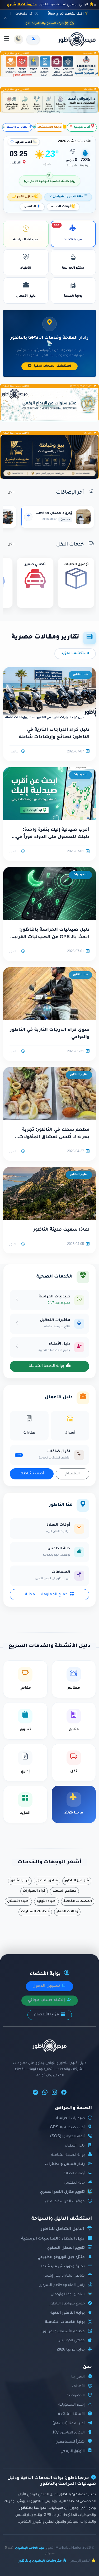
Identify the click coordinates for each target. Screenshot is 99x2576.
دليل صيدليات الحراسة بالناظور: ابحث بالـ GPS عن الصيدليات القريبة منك (51, 934)
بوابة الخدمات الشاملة (65, 2322)
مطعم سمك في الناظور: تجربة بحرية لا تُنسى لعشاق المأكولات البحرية (54, 1134)
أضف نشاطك (32, 1474)
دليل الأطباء (75, 2146)
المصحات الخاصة (78, 1901)
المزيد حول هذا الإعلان (15, 54)
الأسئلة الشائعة (71, 2414)
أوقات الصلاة (61, 207)
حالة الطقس (74, 2183)
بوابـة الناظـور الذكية (68, 2313)
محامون (65, 520)
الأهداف (78, 2386)
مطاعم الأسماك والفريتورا (63, 2332)
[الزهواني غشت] (49, 102)
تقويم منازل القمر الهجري (62, 2192)
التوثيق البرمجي (73, 2451)
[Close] (95, 5)
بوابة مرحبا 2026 (71, 2350)
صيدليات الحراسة (70, 2118)
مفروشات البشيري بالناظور (40, 2561)
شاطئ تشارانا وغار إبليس (64, 2276)
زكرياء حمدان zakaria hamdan (46, 513)
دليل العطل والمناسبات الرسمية (53, 2239)
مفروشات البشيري (22, 5)
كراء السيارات (34, 1891)
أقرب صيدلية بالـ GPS (67, 2128)
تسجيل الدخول (47, 1986)
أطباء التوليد (46, 1901)
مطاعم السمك (64, 1891)
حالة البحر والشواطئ (68, 197)
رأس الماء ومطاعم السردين (62, 2285)
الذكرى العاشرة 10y (69, 2433)
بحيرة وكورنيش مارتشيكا (63, 2267)
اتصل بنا (78, 2377)
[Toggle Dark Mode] (18, 39)
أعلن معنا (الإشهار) (69, 2424)
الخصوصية (76, 2396)
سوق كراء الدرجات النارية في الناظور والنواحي (50, 1034)
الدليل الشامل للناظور (63, 2229)
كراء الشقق (20, 1881)
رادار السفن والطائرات (65, 2164)
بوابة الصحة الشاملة (46, 1366)
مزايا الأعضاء (47, 2015)
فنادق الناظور (47, 1881)
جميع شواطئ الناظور (67, 2304)
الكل (11, 493)
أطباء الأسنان (18, 1901)
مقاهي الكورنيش (71, 2341)
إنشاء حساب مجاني (47, 2001)
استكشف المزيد (75, 654)
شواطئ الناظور (77, 1881)
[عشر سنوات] (49, 405)
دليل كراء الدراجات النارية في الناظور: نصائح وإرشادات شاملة (54, 734)
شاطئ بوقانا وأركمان (68, 2295)
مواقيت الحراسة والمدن (65, 2202)
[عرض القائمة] (7, 39)
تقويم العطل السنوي (66, 2248)
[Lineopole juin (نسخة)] (49, 66)
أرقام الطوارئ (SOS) (67, 2137)
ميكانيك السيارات (35, 1912)
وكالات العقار (67, 1912)
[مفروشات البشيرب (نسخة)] (49, 457)
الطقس (30, 207)
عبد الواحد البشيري (30, 2548)
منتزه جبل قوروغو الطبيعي (61, 2257)
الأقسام (73, 1474)
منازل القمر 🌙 (23, 197)
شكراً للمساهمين (70, 2442)
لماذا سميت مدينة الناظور (61, 1230)
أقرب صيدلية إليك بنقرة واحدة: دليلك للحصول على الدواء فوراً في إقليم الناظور (53, 834)
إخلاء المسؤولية (72, 2405)
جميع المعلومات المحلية (46, 1595)
